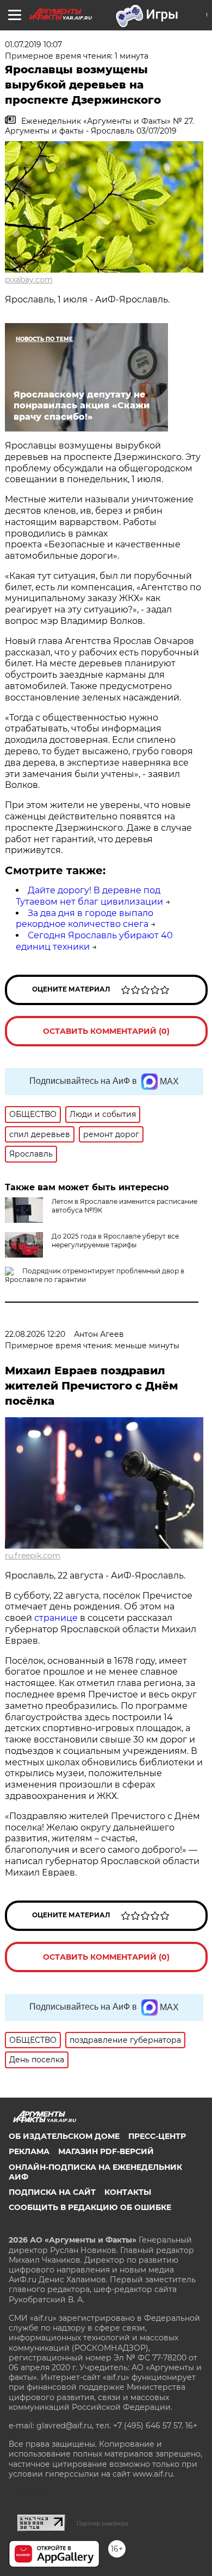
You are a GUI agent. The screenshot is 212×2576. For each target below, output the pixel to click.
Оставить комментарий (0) (106, 1031)
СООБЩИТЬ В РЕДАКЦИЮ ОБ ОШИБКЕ (90, 2207)
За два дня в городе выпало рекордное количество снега (85, 919)
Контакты (128, 2192)
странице (56, 1618)
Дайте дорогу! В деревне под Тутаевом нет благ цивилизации (89, 896)
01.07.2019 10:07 (33, 45)
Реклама (29, 2151)
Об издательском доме (64, 2136)
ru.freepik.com (33, 1556)
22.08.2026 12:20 (35, 1334)
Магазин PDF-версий (106, 2151)
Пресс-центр (157, 2136)
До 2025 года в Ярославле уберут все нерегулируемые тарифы (115, 1240)
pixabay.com (29, 280)
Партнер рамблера (102, 2523)
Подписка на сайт (52, 2192)
